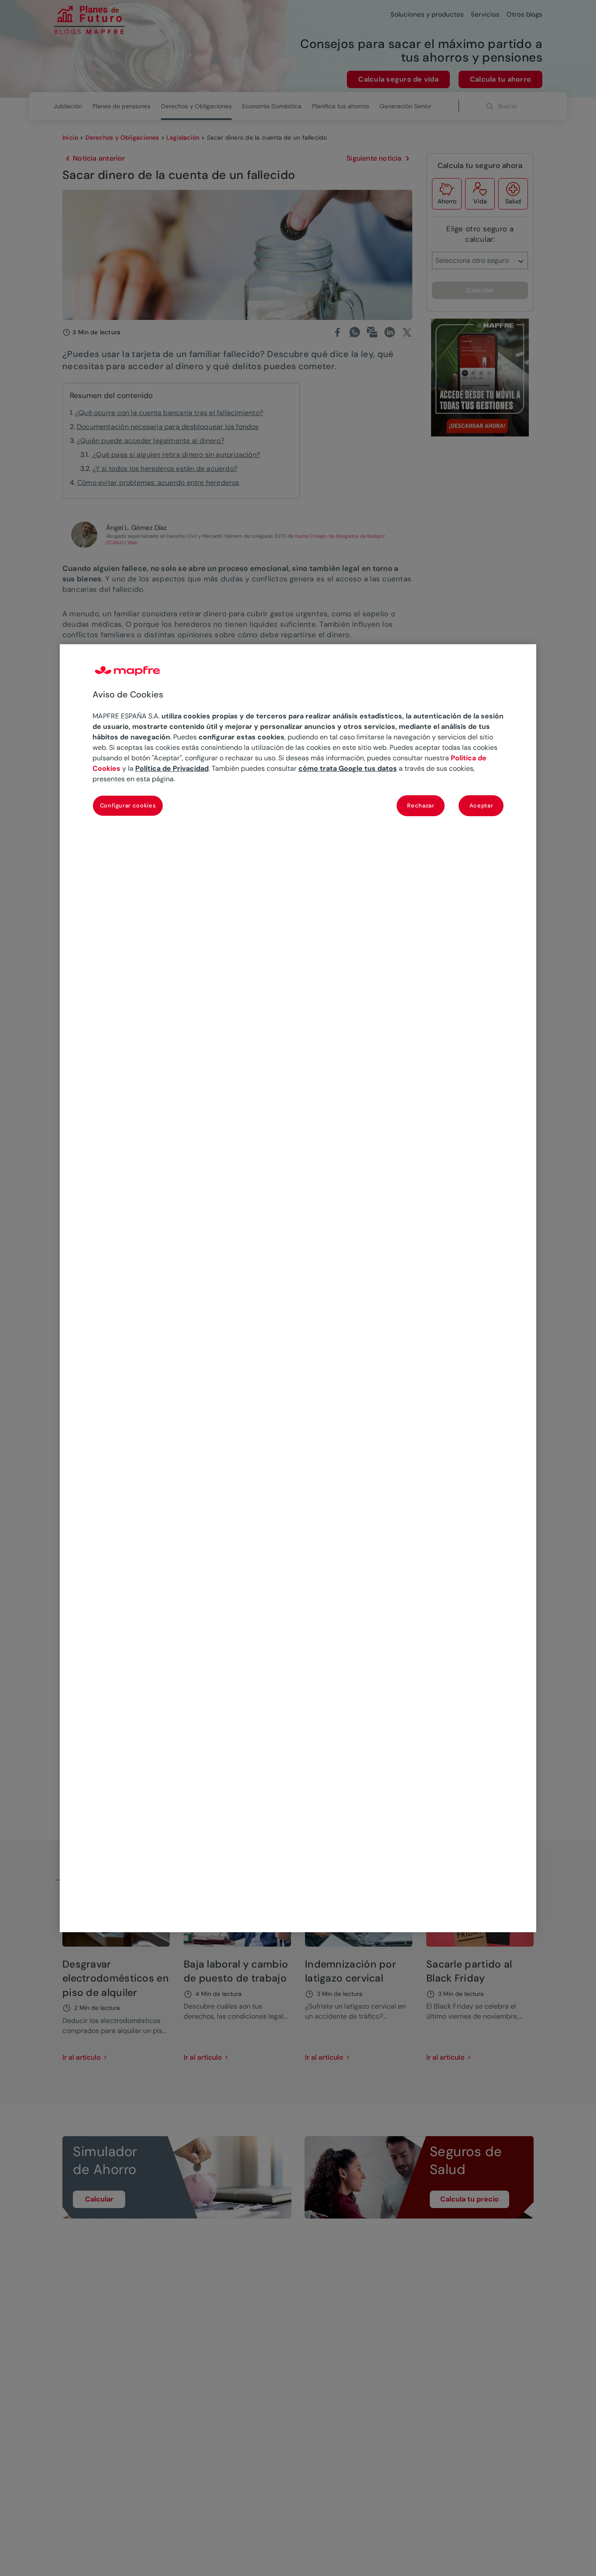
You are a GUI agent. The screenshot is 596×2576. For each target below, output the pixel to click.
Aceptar (481, 805)
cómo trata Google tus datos (348, 768)
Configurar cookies (128, 805)
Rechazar (421, 805)
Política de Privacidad (172, 768)
